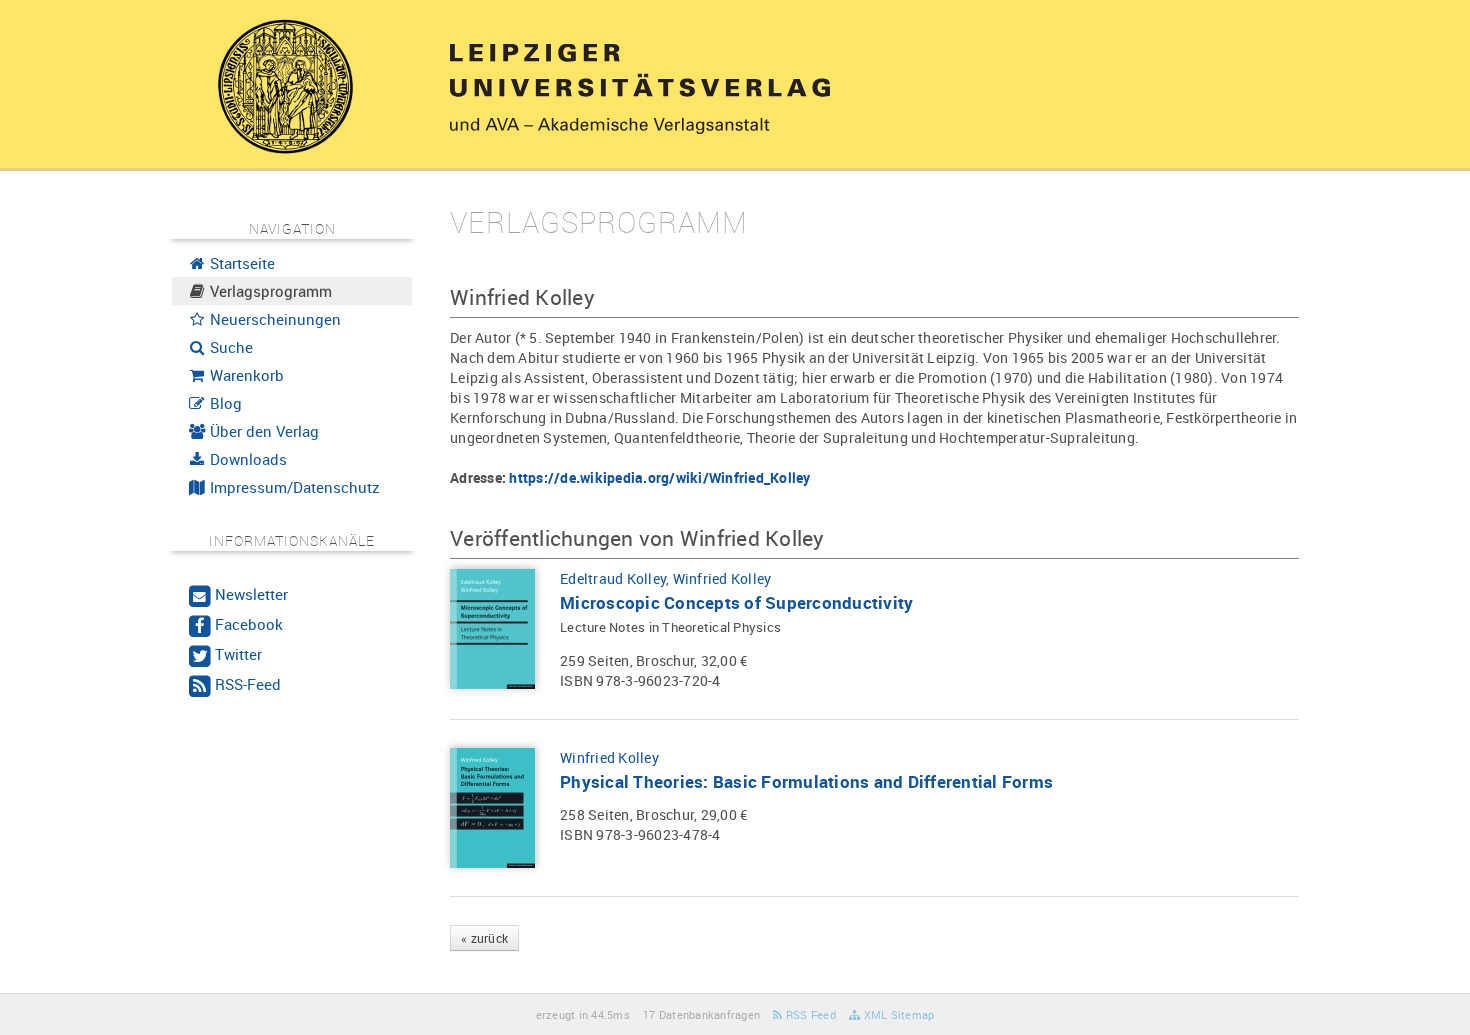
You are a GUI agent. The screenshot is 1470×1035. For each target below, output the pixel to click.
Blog (224, 403)
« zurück (484, 938)
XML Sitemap (897, 1014)
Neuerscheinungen (273, 319)
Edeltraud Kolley (613, 578)
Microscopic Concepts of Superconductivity (736, 602)
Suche (229, 347)
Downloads (246, 459)
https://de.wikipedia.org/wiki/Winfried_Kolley (659, 477)
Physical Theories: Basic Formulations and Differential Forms (806, 781)
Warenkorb (245, 375)
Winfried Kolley (722, 578)
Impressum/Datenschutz (293, 487)
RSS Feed (809, 1014)
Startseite (240, 263)
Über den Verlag (262, 431)
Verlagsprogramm (269, 291)
